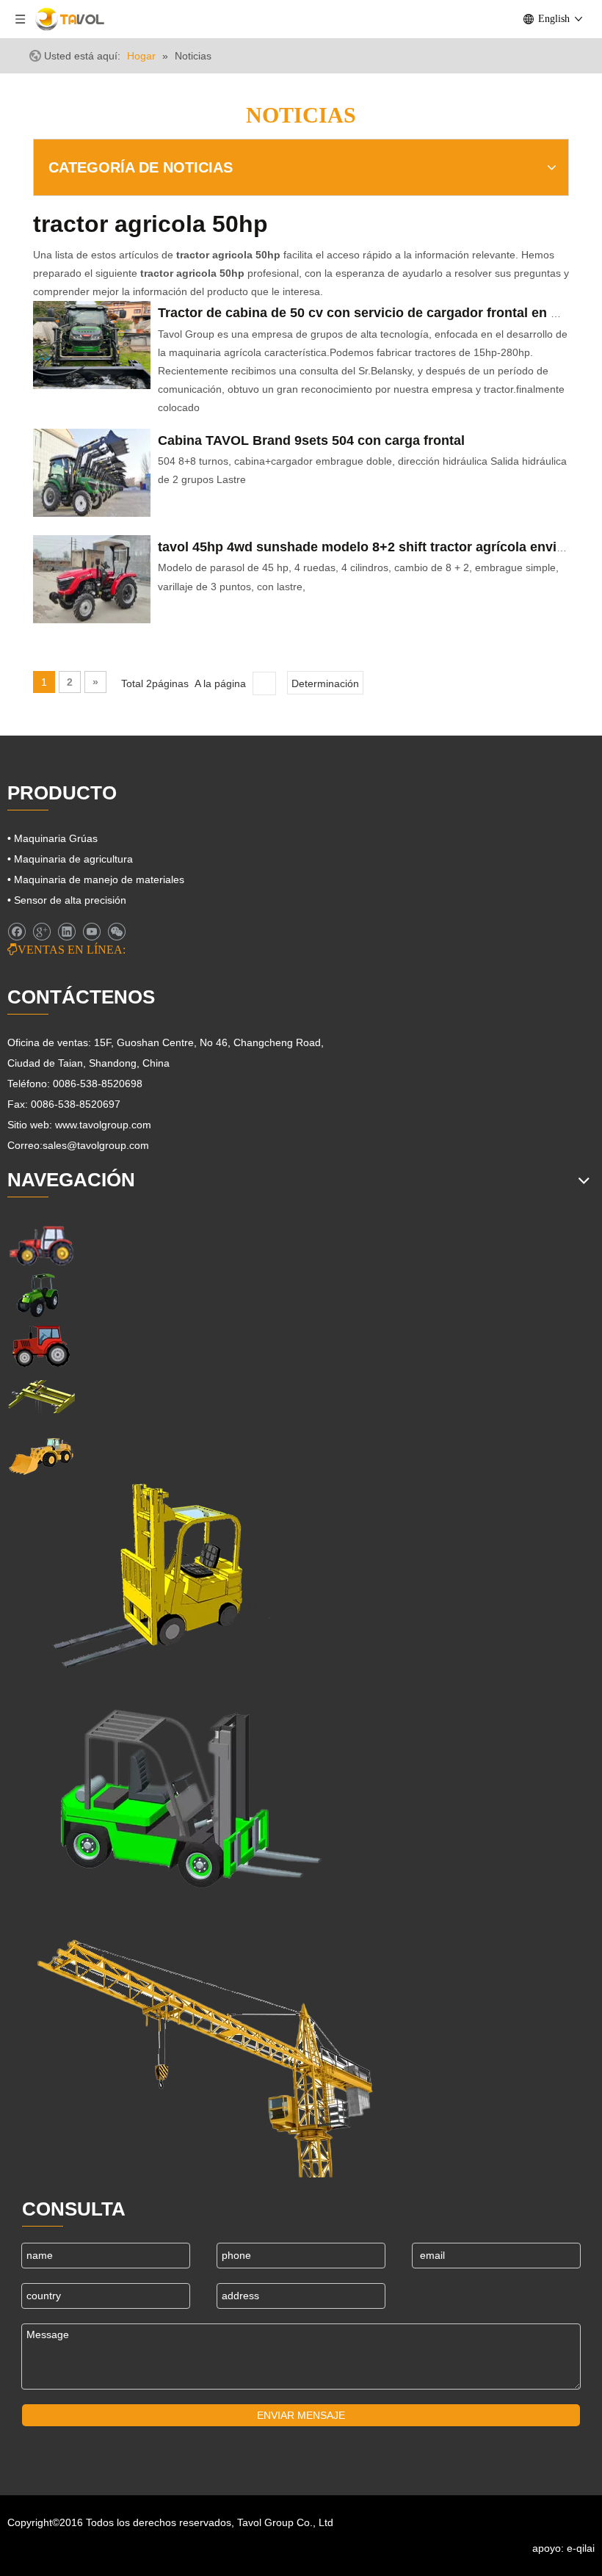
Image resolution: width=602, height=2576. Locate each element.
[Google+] (41, 932)
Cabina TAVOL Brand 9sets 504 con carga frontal (311, 440)
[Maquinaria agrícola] (41, 1245)
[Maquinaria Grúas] (41, 1397)
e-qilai (581, 2548)
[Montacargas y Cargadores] (179, 1791)
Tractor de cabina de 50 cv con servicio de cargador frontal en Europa (377, 313)
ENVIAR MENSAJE (301, 2415)
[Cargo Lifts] (146, 1577)
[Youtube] (91, 932)
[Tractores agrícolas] (41, 1346)
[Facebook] (17, 932)
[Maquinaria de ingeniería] (41, 1455)
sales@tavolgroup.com (96, 1145)
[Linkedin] (66, 932)
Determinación (325, 683)
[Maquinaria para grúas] (206, 2045)
